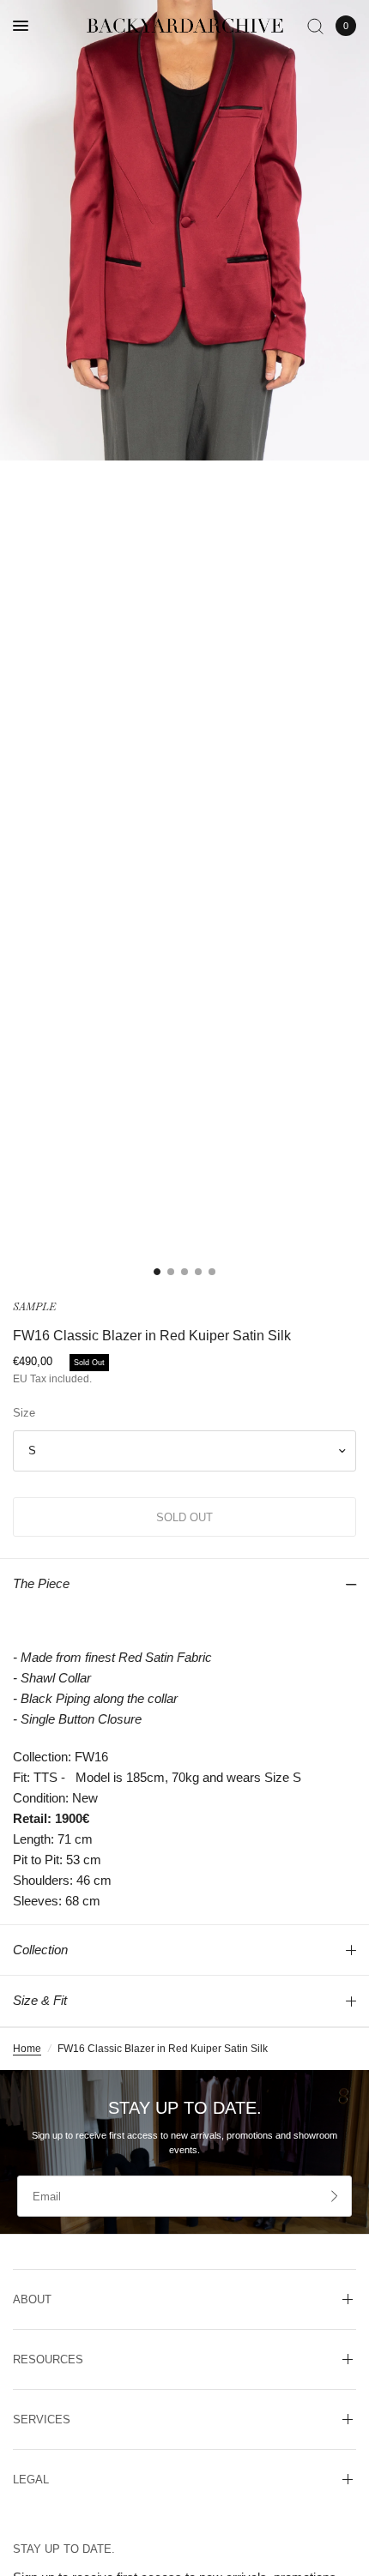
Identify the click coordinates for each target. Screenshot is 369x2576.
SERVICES (42, 2420)
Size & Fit (40, 2000)
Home (27, 2049)
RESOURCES (48, 2359)
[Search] (315, 26)
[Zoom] (184, 230)
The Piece (41, 1583)
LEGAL (31, 2480)
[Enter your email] (335, 2196)
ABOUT (32, 2299)
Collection (40, 1950)
